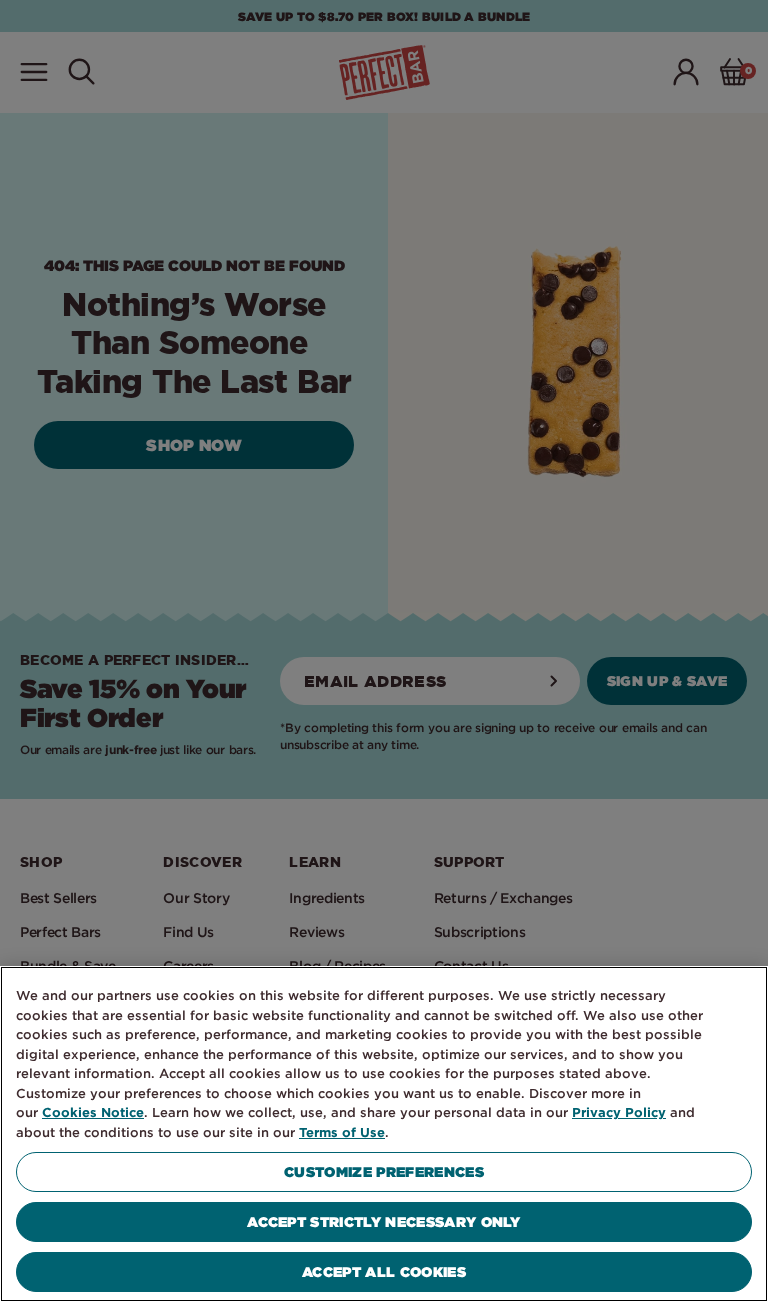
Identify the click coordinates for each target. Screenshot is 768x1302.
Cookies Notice (93, 1112)
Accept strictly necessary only (384, 1221)
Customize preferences (384, 1171)
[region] (384, 1134)
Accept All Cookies (384, 1271)
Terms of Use (342, 1132)
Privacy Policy (619, 1112)
